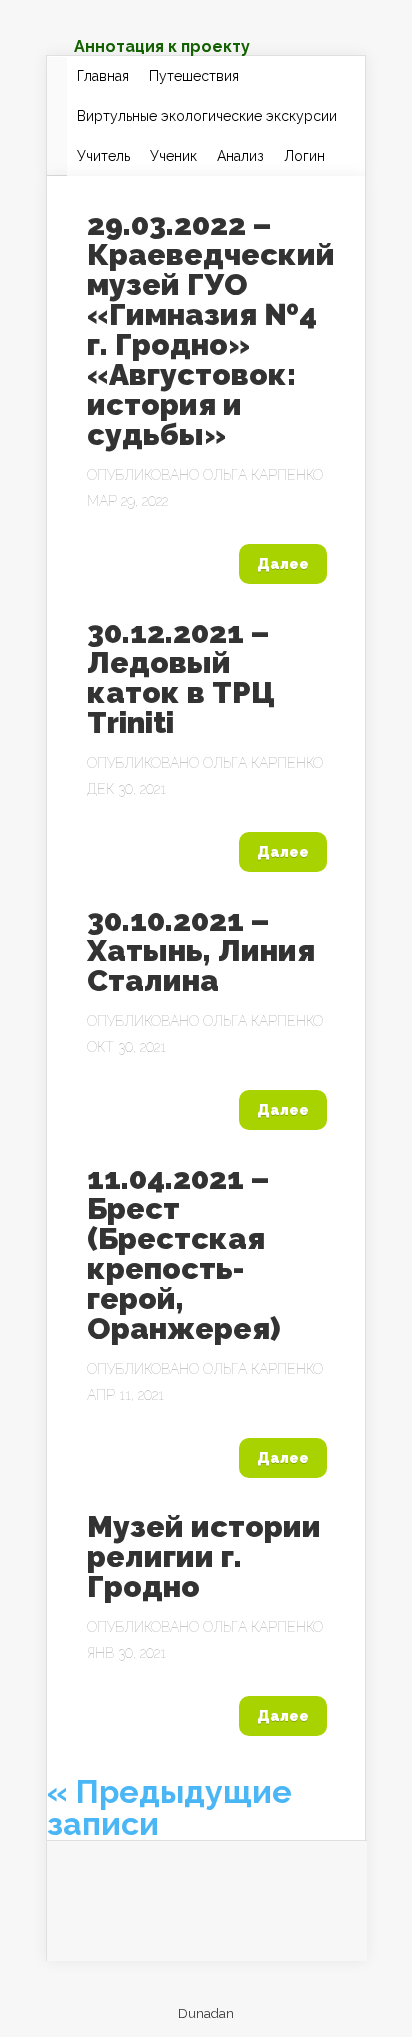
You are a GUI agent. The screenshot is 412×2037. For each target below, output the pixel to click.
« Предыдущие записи (169, 1807)
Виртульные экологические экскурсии (207, 116)
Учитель (103, 156)
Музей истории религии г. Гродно (204, 1556)
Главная (103, 76)
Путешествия (194, 76)
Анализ (240, 156)
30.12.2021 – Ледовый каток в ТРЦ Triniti (181, 677)
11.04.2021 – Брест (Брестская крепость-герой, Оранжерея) (184, 1253)
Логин (304, 156)
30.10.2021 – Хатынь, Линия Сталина (201, 950)
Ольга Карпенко (263, 475)
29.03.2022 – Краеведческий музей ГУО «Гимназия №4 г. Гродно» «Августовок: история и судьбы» (211, 329)
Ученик (173, 156)
